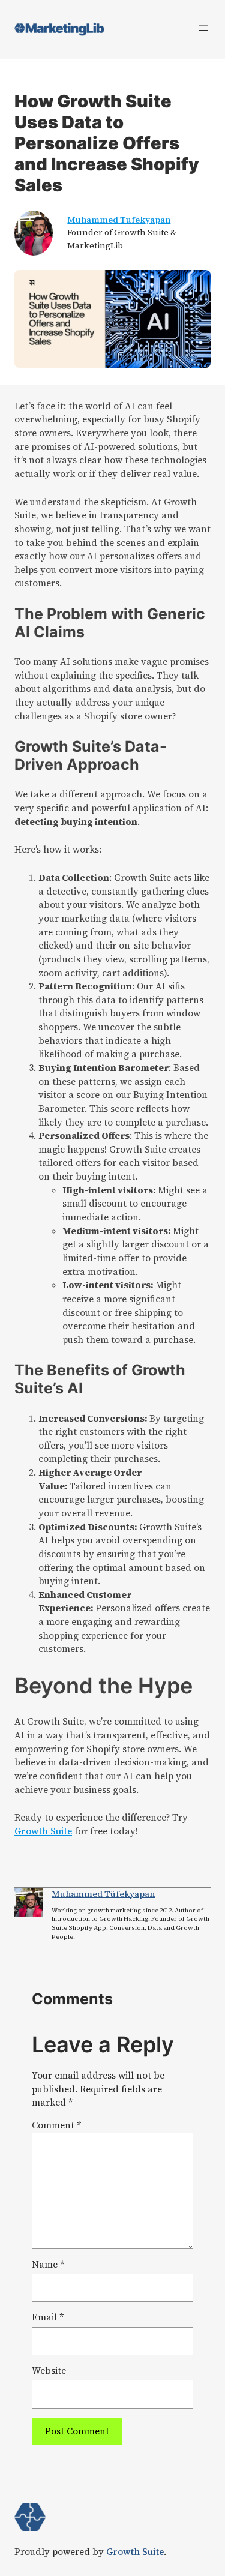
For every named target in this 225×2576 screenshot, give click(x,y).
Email (48, 2317)
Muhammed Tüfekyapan (103, 1894)
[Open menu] (203, 28)
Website (49, 2370)
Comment (56, 2125)
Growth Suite (43, 1831)
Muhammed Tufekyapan (119, 220)
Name (48, 2264)
